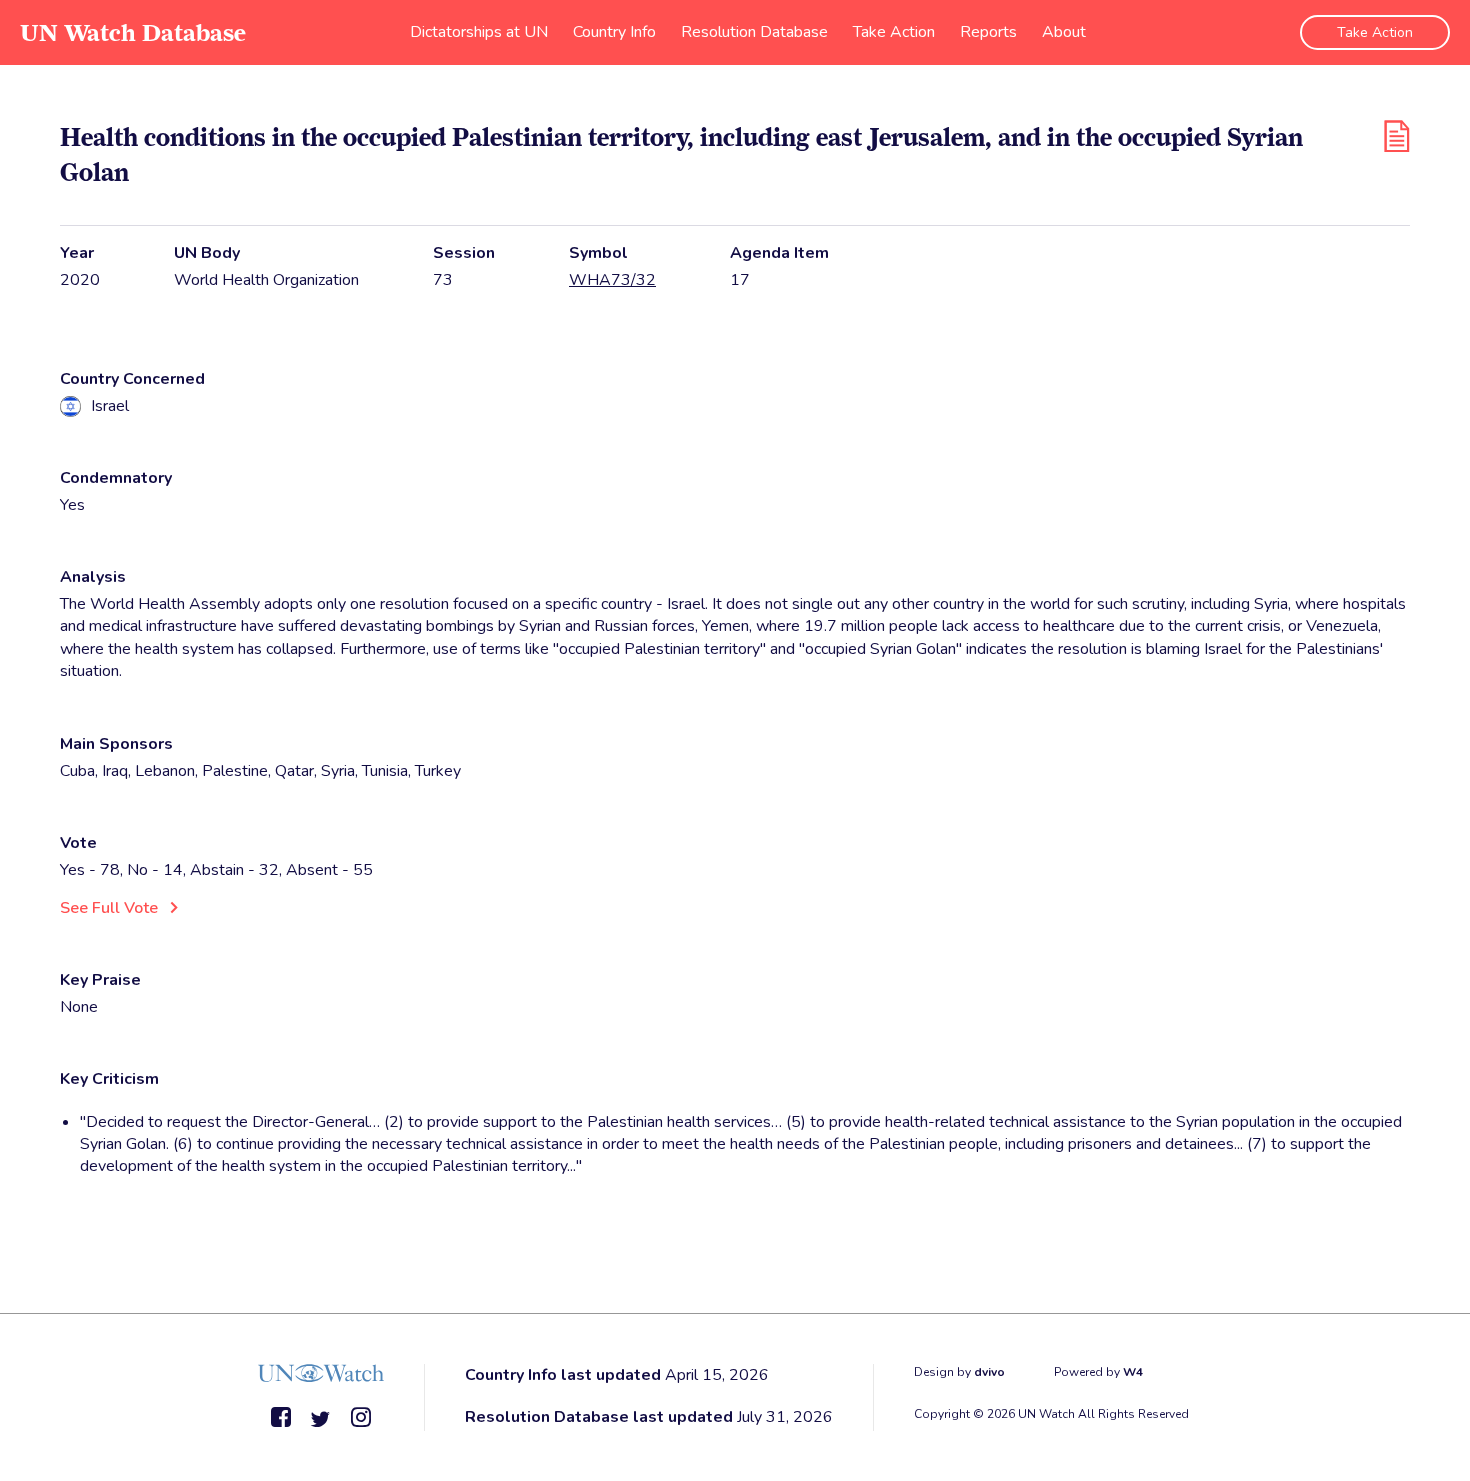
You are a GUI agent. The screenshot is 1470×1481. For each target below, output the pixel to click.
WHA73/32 (612, 280)
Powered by (1098, 1372)
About (1064, 32)
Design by (959, 1372)
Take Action (894, 32)
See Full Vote (109, 908)
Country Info (614, 32)
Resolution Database (754, 32)
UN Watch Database (133, 32)
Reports (988, 32)
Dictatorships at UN (479, 32)
